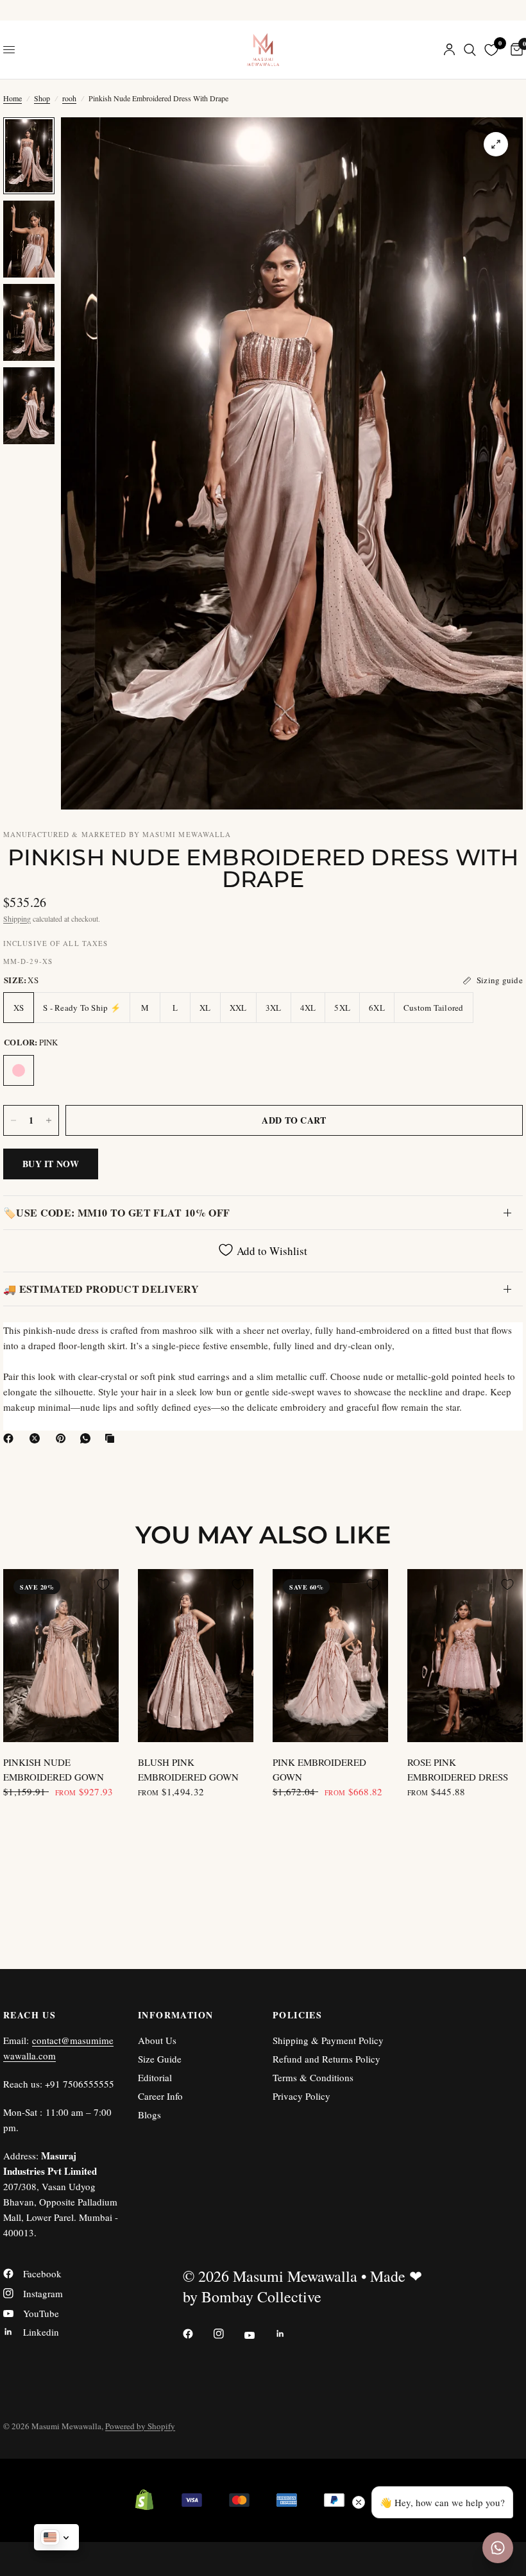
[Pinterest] (64, 1438)
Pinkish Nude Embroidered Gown (54, 1769)
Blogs (149, 2115)
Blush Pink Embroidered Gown (188, 1769)
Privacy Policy (301, 2096)
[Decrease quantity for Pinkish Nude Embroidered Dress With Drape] (13, 1120)
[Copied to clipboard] (112, 1438)
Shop (42, 98)
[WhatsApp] (88, 1438)
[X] (37, 1438)
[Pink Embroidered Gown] (330, 1656)
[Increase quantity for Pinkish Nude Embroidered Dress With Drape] (49, 1120)
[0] (514, 50)
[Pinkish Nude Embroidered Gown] (61, 1656)
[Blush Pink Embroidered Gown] (196, 1656)
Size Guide (160, 2059)
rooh (69, 98)
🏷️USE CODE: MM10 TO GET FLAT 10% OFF (116, 1212)
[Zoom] (496, 144)
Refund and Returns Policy (327, 2059)
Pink (19, 1070)
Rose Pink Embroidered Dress (458, 1769)
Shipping (17, 918)
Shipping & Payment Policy (328, 2040)
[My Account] (449, 50)
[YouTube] (259, 2335)
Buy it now (51, 1164)
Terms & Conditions (313, 2077)
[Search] (470, 50)
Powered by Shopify (140, 2426)
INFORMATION (175, 2015)
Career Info (160, 2096)
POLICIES (297, 2015)
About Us (157, 2040)
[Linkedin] (289, 2334)
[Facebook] (11, 1438)
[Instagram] (228, 2334)
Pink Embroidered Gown (319, 1769)
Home (13, 98)
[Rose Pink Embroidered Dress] (465, 1656)
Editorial (155, 2077)
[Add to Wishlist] (103, 1584)
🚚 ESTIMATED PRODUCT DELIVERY (101, 1289)
